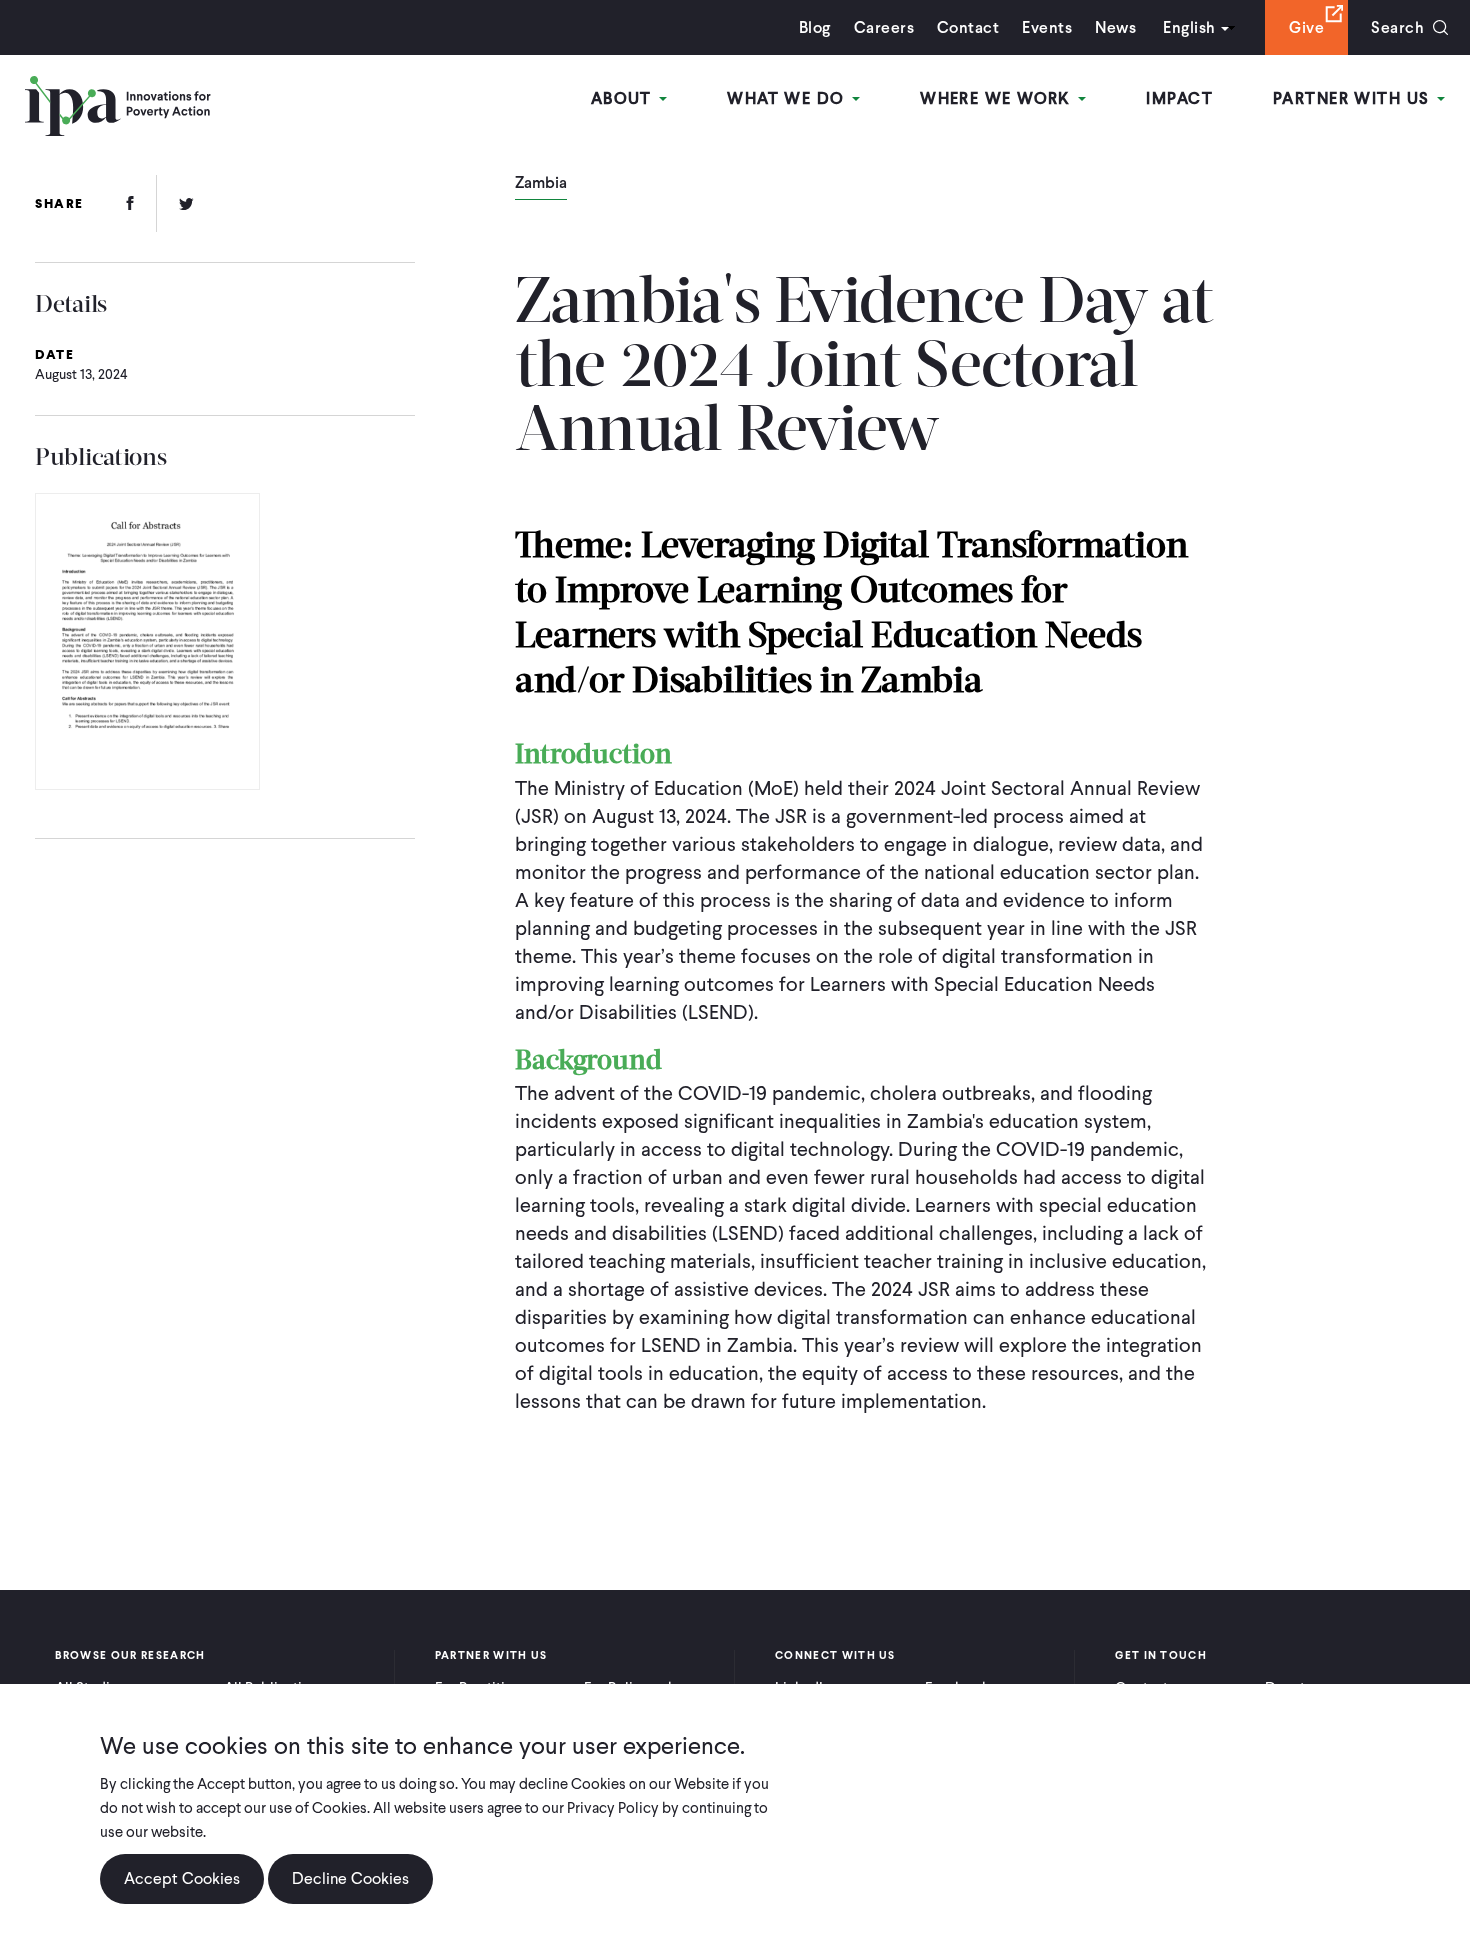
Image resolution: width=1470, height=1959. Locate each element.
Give (1306, 27)
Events (1047, 27)
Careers (884, 27)
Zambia (541, 184)
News (1115, 27)
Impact (1179, 98)
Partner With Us (1354, 98)
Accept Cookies (182, 1878)
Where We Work (998, 98)
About (624, 98)
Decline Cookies (350, 1878)
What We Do (788, 98)
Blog (815, 27)
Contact (968, 27)
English (1189, 27)
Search (1397, 27)
